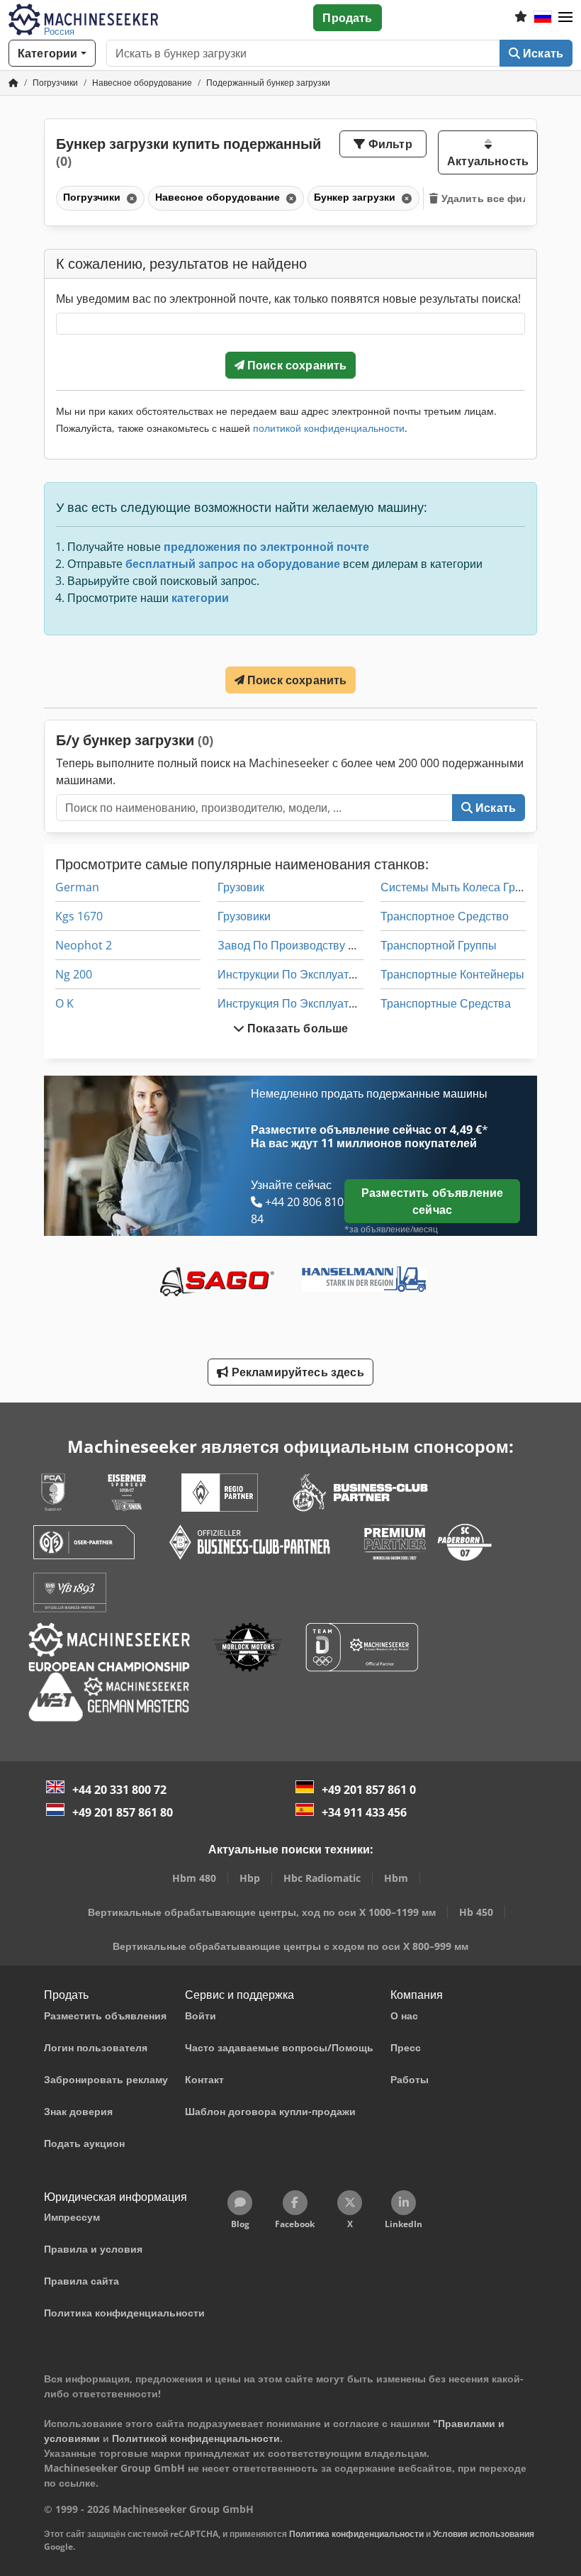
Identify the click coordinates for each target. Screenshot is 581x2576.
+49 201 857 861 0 (369, 1790)
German (77, 887)
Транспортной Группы (439, 945)
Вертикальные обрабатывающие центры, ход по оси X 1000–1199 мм (262, 1912)
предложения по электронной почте (266, 547)
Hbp (250, 1878)
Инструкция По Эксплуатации (296, 1003)
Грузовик (241, 887)
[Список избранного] (521, 18)
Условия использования (484, 2534)
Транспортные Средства (446, 1003)
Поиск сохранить (296, 365)
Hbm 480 (194, 1878)
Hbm (396, 1878)
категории (200, 598)
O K (64, 1003)
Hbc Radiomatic (322, 1878)
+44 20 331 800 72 (119, 1790)
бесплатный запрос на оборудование (233, 564)
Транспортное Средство (445, 916)
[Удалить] (130, 198)
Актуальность (488, 161)
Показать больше (297, 1028)
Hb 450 (476, 1912)
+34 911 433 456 (364, 1812)
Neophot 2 (84, 945)
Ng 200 (74, 974)
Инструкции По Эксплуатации (296, 974)
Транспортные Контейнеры (452, 974)
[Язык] (543, 18)
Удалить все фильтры (497, 198)
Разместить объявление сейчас (432, 1201)
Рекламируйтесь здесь (296, 1372)
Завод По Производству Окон (296, 945)
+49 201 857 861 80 (123, 1812)
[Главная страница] (13, 83)
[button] (565, 18)
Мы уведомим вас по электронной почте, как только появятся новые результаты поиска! (288, 299)
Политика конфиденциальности (356, 2534)
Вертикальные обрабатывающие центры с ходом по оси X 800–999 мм (290, 1946)
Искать (542, 53)
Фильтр (389, 144)
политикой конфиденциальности (329, 428)
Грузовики (244, 916)
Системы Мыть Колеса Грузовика (468, 887)
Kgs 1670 (79, 916)
